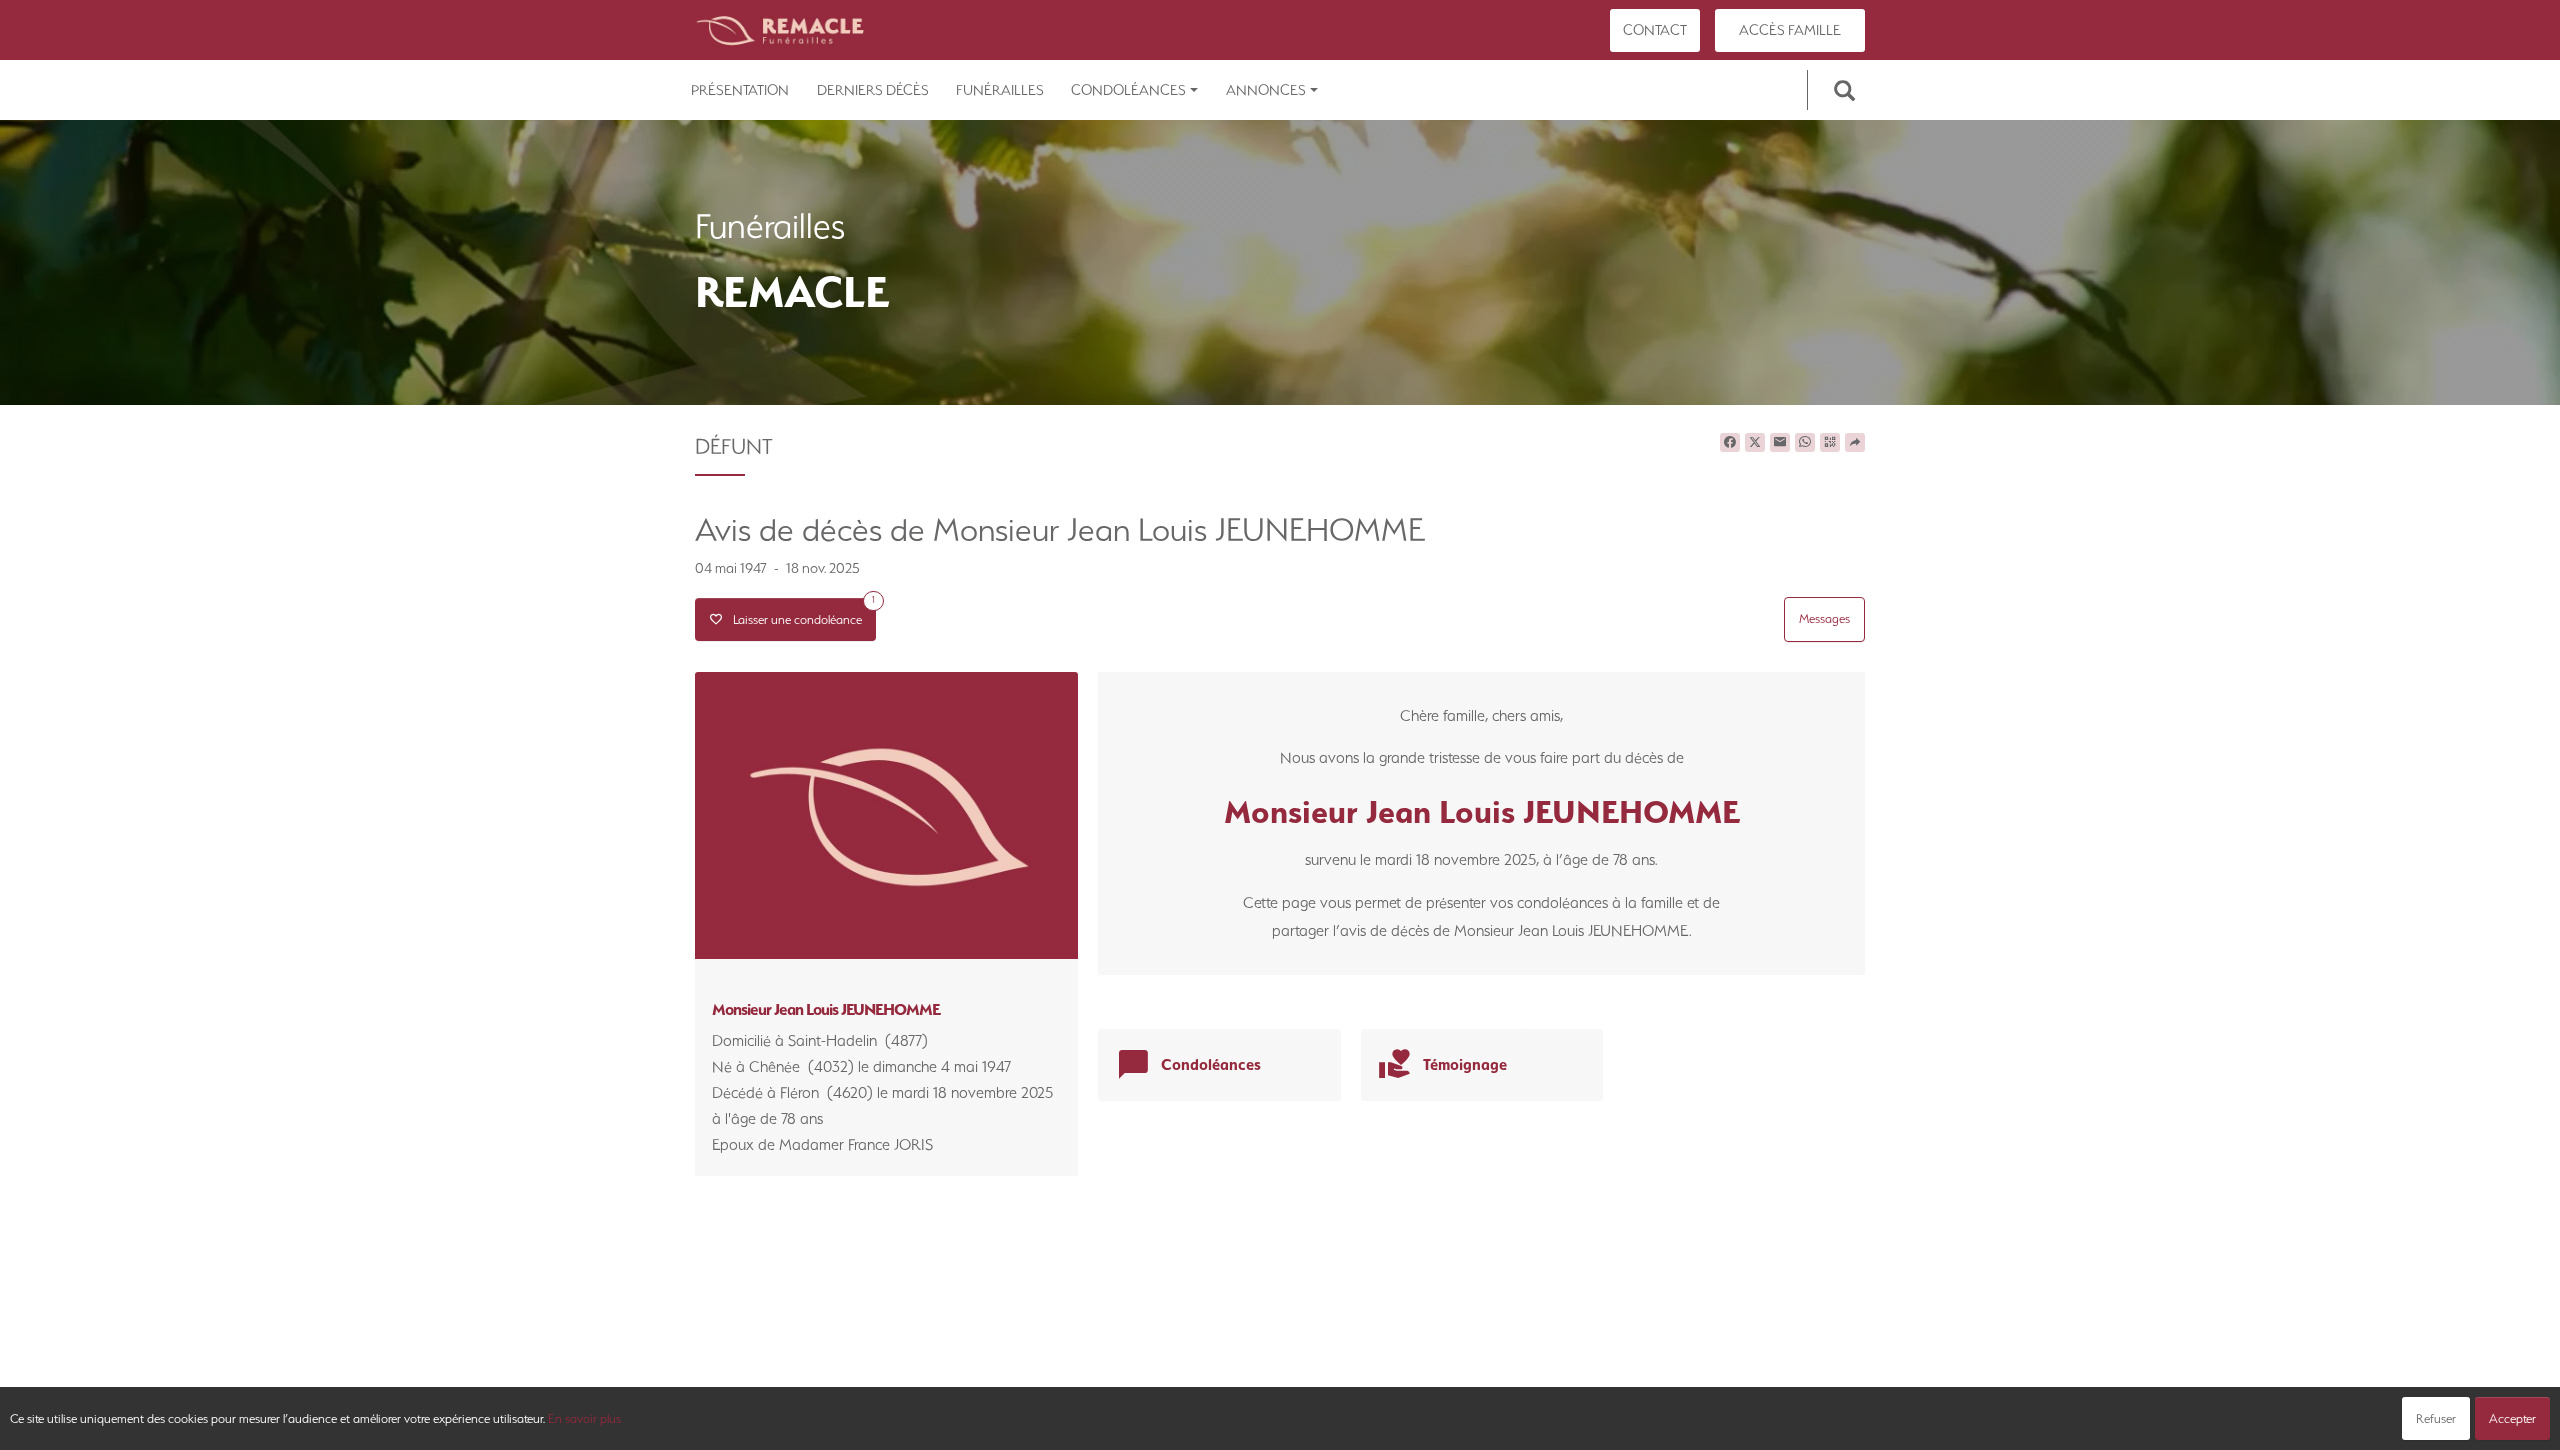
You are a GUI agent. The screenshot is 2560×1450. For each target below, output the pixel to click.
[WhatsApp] (1805, 443)
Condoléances (1128, 90)
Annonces (1266, 90)
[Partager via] (1855, 443)
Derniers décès (873, 90)
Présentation (740, 90)
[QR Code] (1830, 443)
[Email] (1780, 443)
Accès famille (1790, 30)
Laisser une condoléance (799, 612)
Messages (1824, 618)
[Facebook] (1730, 443)
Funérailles (1000, 90)
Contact (1655, 30)
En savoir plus (584, 1418)
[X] (1755, 443)
